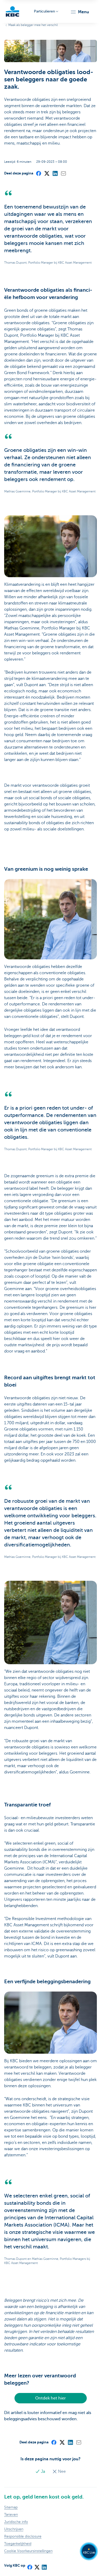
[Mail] (63, 173)
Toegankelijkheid (18, 2544)
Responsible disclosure (23, 2536)
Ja (43, 2471)
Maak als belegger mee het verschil (33, 25)
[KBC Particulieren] (12, 11)
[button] (80, 12)
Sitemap (11, 2507)
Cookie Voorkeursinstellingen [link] (28, 2551)
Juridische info (16, 2522)
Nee (61, 2471)
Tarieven (11, 2515)
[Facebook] (38, 173)
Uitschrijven (14, 2529)
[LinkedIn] (55, 173)
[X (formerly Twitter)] (47, 173)
